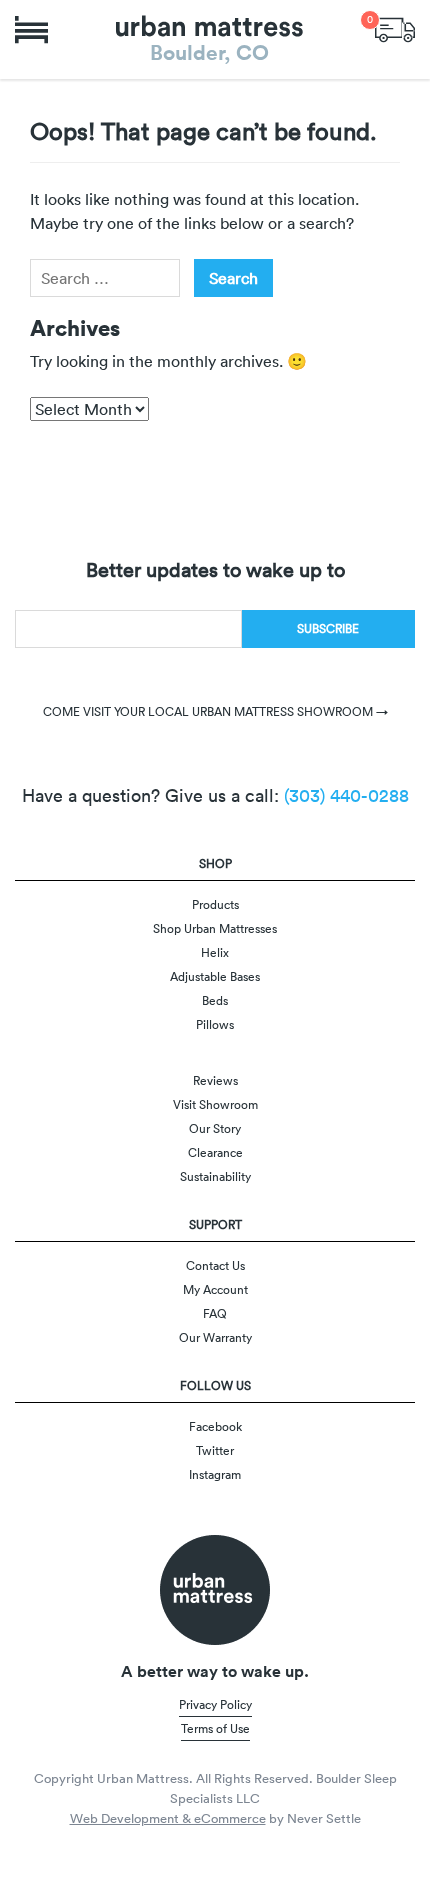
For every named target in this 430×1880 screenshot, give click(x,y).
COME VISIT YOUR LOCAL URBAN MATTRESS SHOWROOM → (215, 711)
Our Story (215, 1128)
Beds (215, 1000)
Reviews (215, 1080)
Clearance (215, 1152)
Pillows (215, 1024)
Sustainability (215, 1176)
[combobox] (105, 278)
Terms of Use (215, 1728)
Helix (215, 952)
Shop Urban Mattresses (215, 928)
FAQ (215, 1313)
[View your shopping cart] (395, 27)
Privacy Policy (215, 1704)
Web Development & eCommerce (168, 1818)
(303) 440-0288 (346, 795)
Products (215, 904)
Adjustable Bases (215, 976)
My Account (215, 1289)
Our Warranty (215, 1337)
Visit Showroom (215, 1104)
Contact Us (215, 1265)
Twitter (215, 1450)
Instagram (215, 1474)
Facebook (215, 1426)
